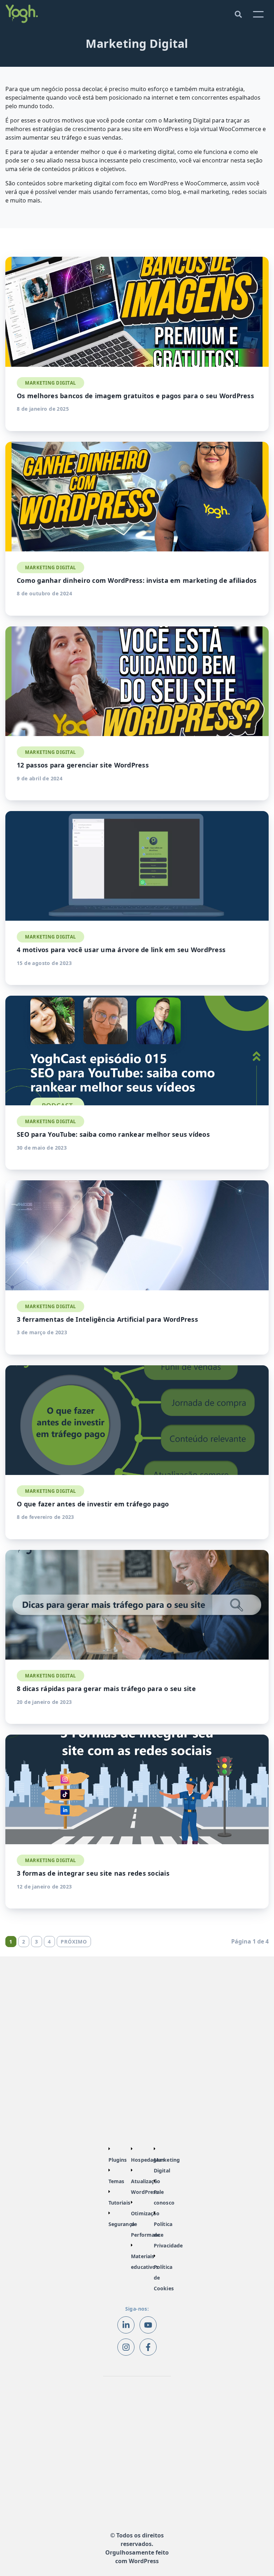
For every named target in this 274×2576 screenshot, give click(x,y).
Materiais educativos (145, 2262)
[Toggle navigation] (238, 14)
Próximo (74, 1942)
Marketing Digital (167, 2165)
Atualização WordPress (146, 2187)
